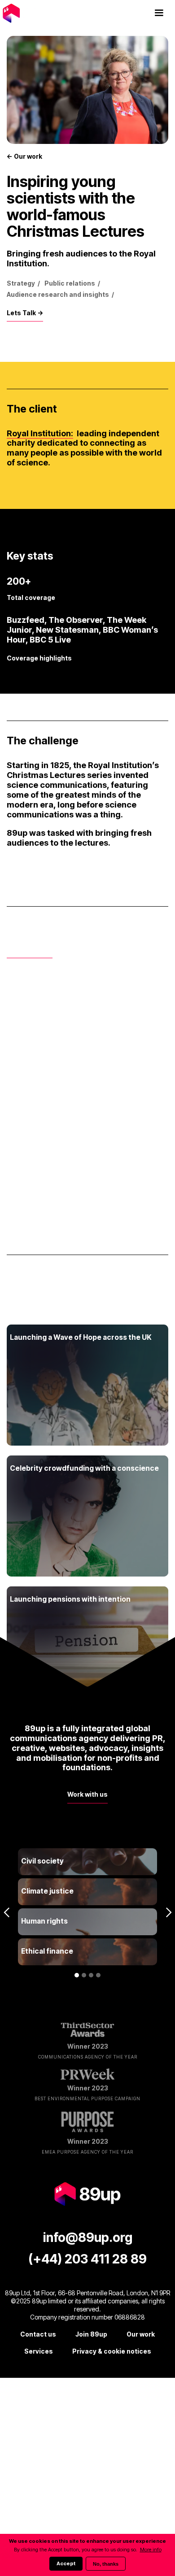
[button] (159, 13)
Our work (141, 2334)
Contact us (38, 2334)
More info (151, 2550)
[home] (27, 13)
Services (39, 2351)
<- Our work (24, 156)
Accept (66, 2563)
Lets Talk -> (25, 313)
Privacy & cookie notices (112, 2351)
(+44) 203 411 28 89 (87, 2259)
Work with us (87, 1794)
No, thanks (106, 2564)
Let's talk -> (30, 949)
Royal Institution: (40, 433)
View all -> (27, 1298)
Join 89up (91, 2334)
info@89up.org (88, 2237)
